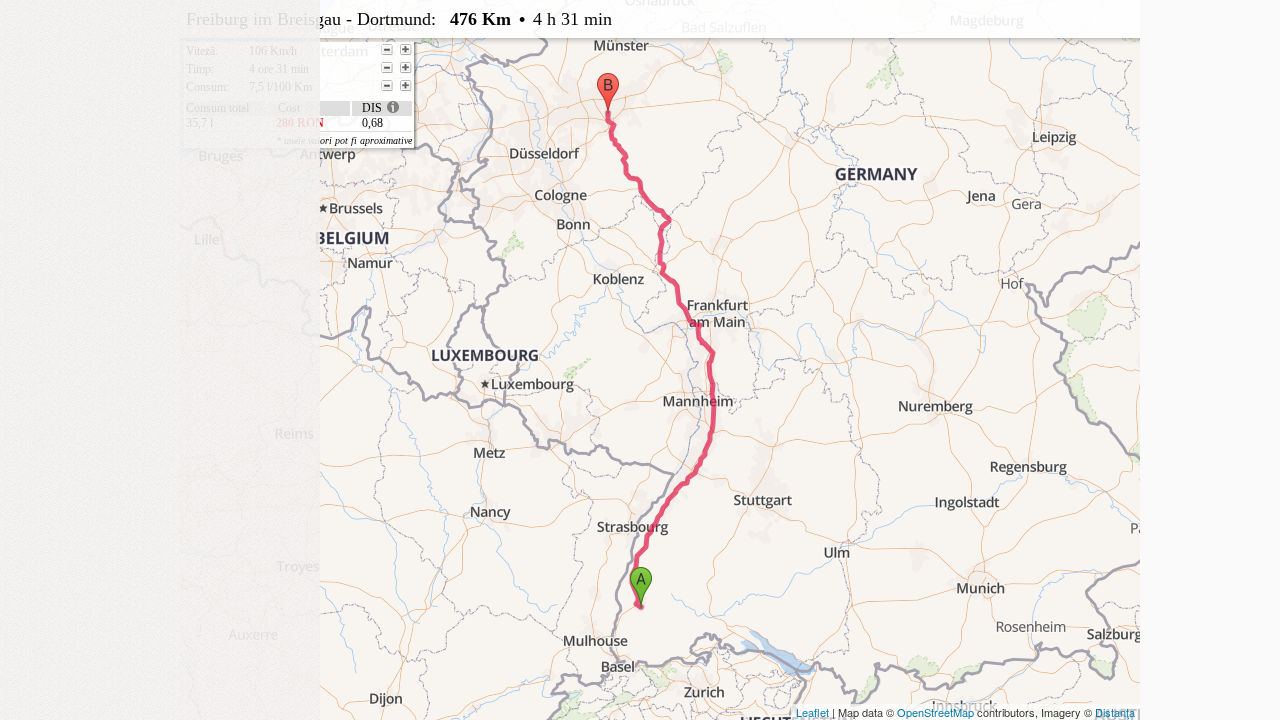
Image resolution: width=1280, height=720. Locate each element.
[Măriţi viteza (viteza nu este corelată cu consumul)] (406, 50)
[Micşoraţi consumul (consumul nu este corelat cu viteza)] (387, 86)
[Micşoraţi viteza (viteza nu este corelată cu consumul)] (387, 50)
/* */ (587, 73)
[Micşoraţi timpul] (387, 68)
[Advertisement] (160, 125)
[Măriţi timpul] (406, 68)
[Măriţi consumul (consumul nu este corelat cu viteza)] (406, 86)
